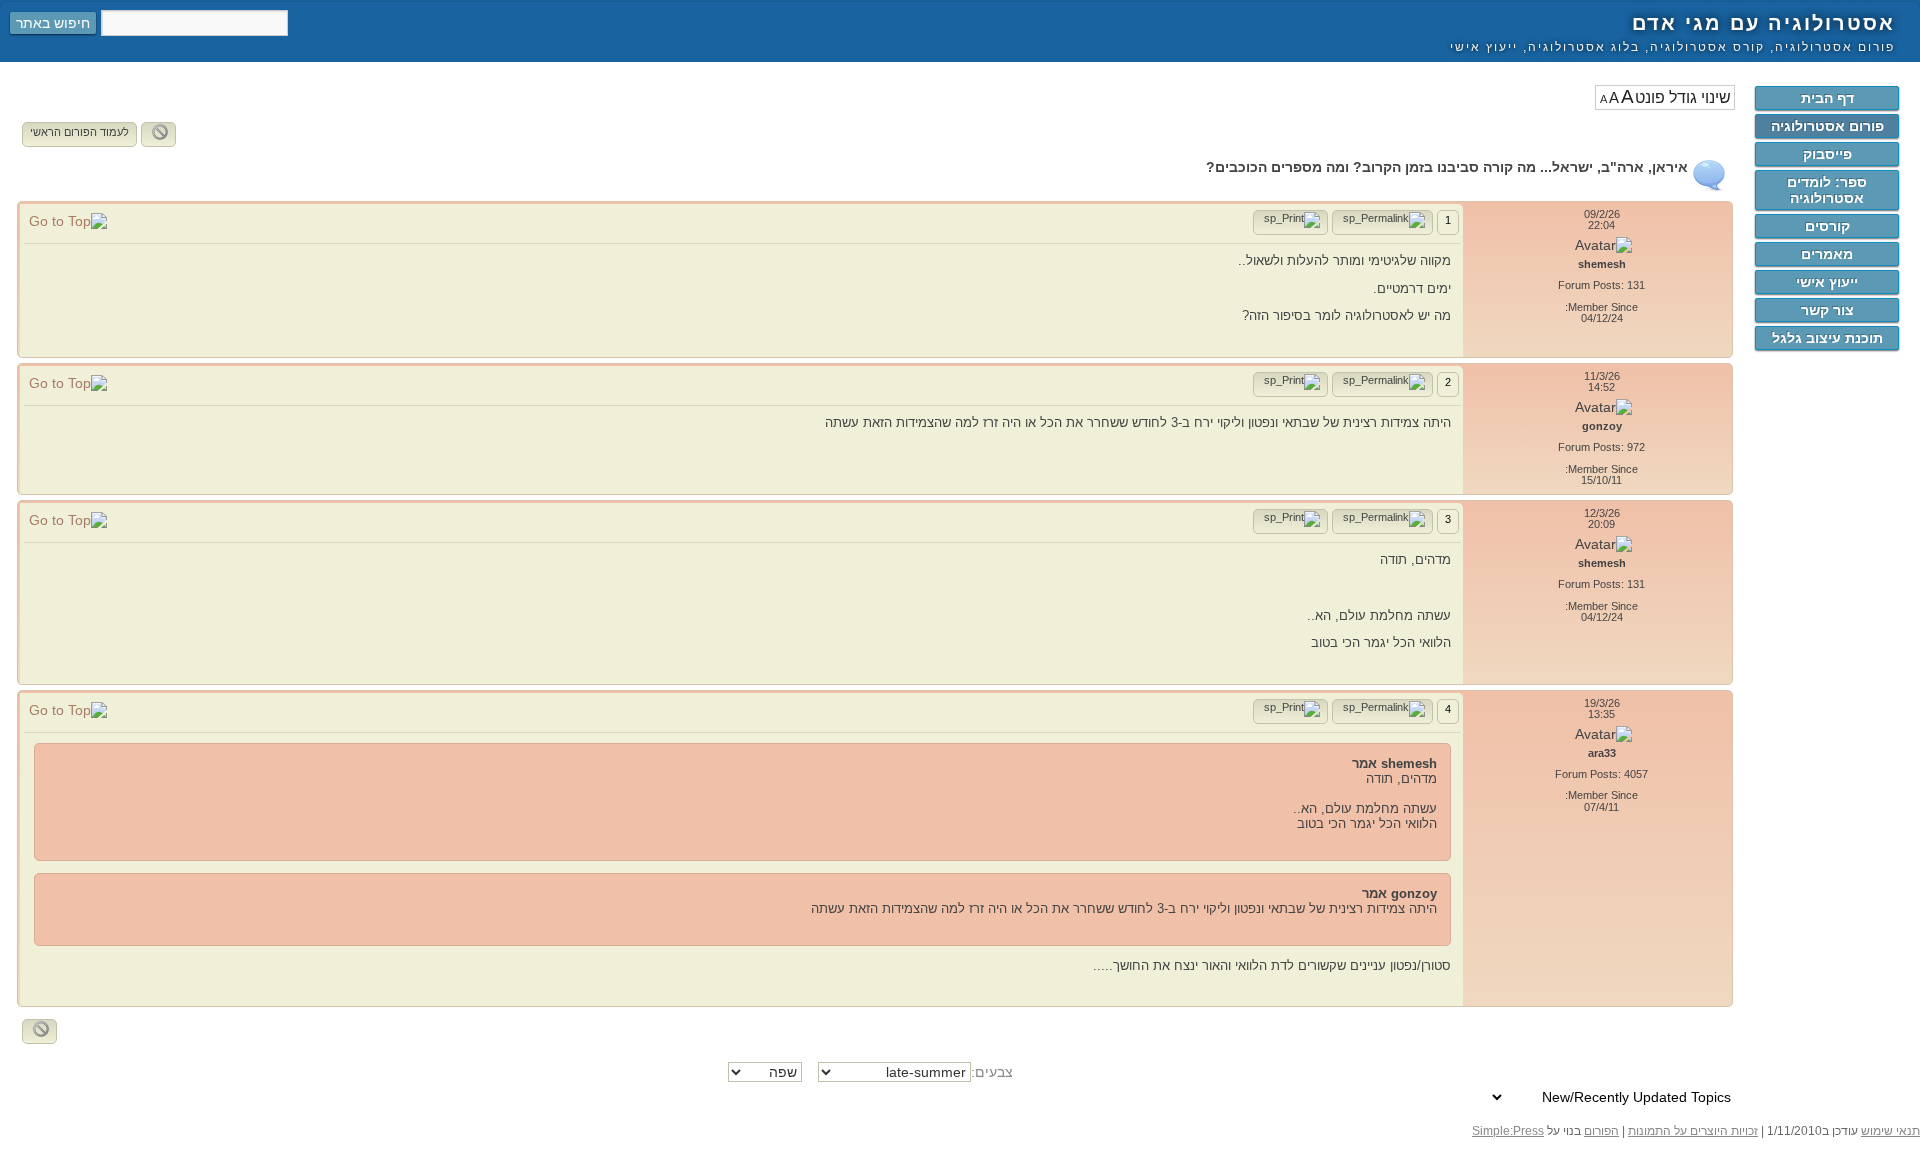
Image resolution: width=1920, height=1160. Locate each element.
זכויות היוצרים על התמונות (1693, 1131)
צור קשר (1827, 310)
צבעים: (992, 1072)
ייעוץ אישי (1827, 282)
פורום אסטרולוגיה (1827, 126)
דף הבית (1827, 98)
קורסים (1827, 226)
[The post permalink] (1382, 222)
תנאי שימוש (1890, 1131)
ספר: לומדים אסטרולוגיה (1827, 190)
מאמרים (1827, 254)
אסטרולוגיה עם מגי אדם (1763, 23)
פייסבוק (1827, 154)
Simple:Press (1508, 1131)
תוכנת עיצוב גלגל (1827, 338)
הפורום (1601, 1131)
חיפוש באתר (53, 23)
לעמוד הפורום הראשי (79, 132)
